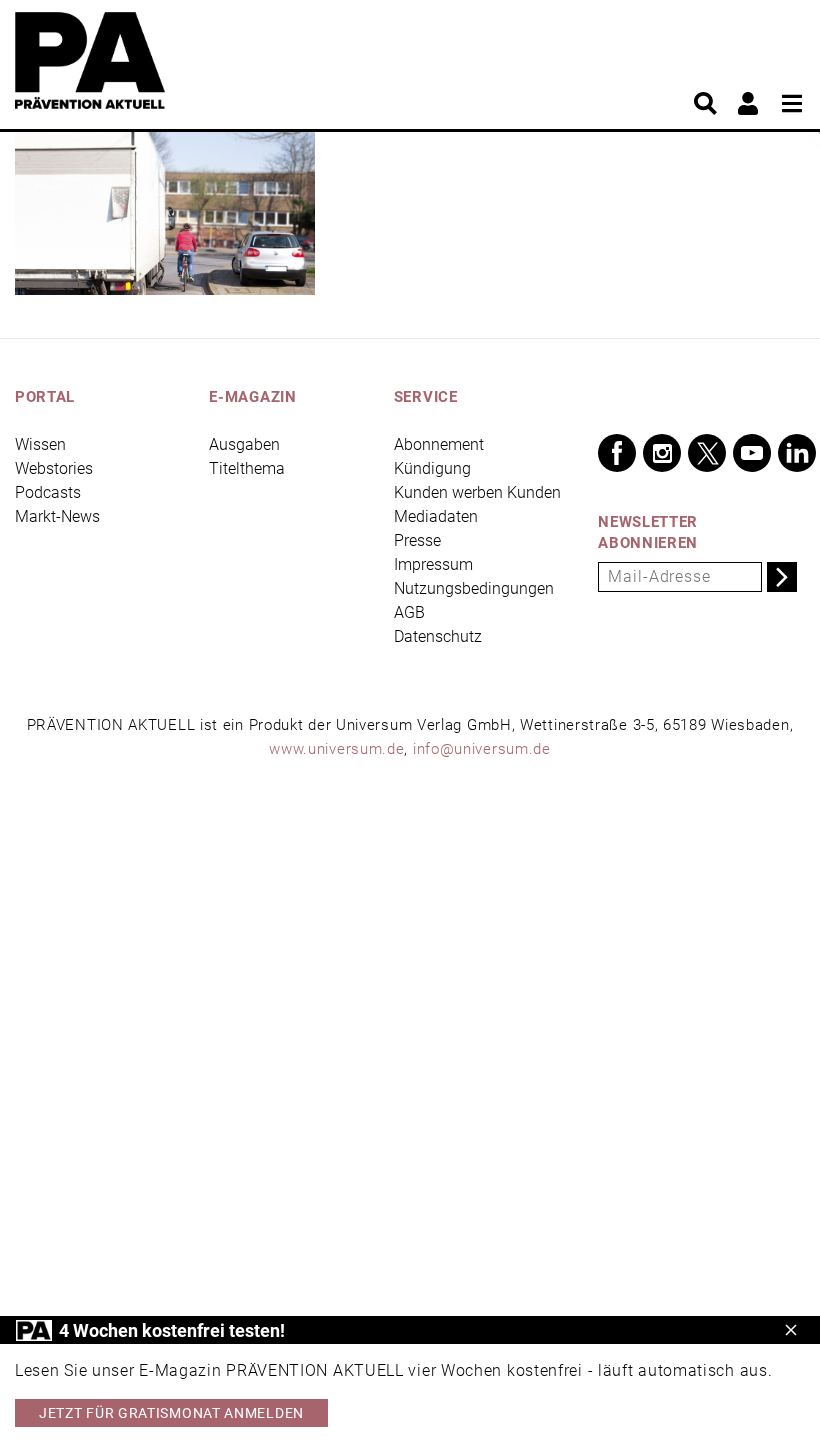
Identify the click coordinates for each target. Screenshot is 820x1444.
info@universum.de (482, 749)
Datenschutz (438, 636)
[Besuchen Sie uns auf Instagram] (662, 453)
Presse (417, 540)
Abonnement (439, 444)
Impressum (433, 564)
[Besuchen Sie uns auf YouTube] (752, 453)
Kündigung (432, 468)
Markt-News (57, 516)
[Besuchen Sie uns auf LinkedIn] (797, 453)
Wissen (40, 444)
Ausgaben (244, 444)
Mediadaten (436, 516)
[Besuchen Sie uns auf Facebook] (617, 453)
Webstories (54, 468)
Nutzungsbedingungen (474, 588)
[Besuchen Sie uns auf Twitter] (707, 453)
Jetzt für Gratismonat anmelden (171, 1413)
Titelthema (247, 468)
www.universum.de (336, 749)
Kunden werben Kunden (477, 492)
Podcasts (48, 492)
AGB (409, 612)
